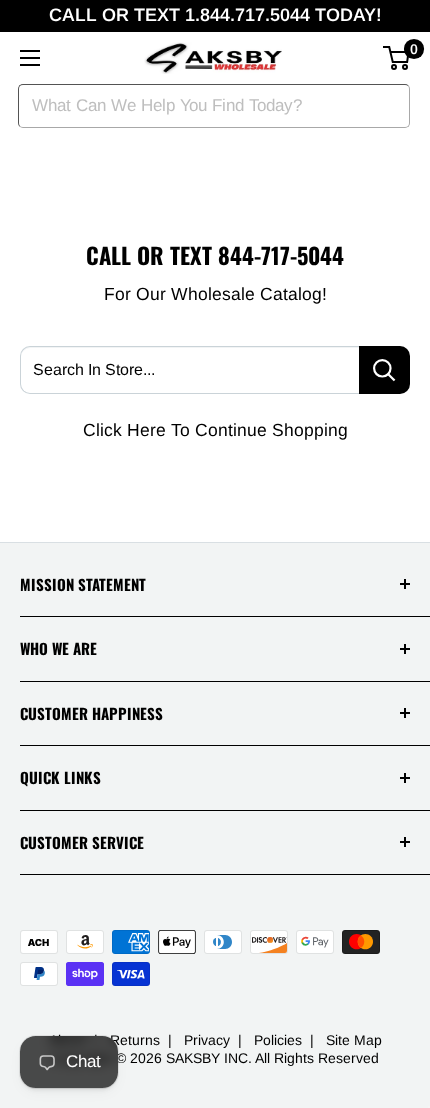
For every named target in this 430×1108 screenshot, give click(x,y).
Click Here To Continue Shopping (215, 430)
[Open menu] (30, 58)
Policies (278, 1040)
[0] (397, 58)
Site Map (354, 1040)
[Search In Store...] (384, 370)
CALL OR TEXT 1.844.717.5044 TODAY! (215, 15)
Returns (135, 1040)
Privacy (207, 1040)
